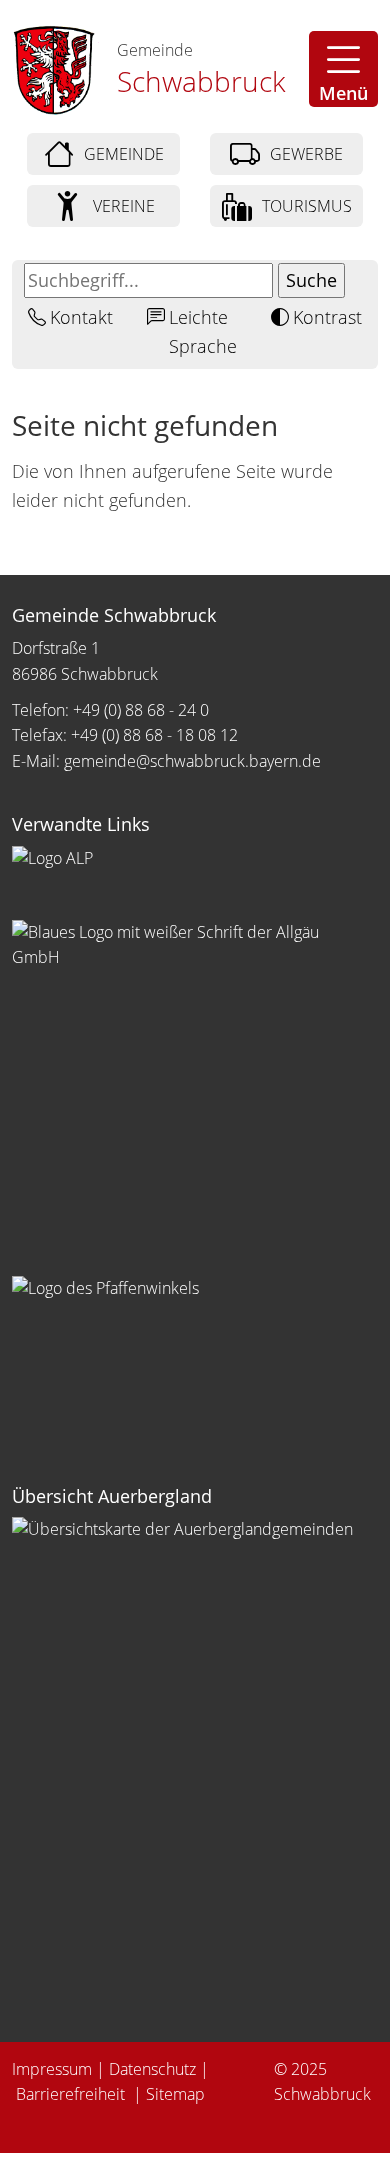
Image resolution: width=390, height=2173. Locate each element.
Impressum (52, 2069)
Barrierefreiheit (72, 2094)
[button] (343, 69)
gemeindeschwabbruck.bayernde (192, 761)
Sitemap (175, 2094)
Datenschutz (152, 2069)
